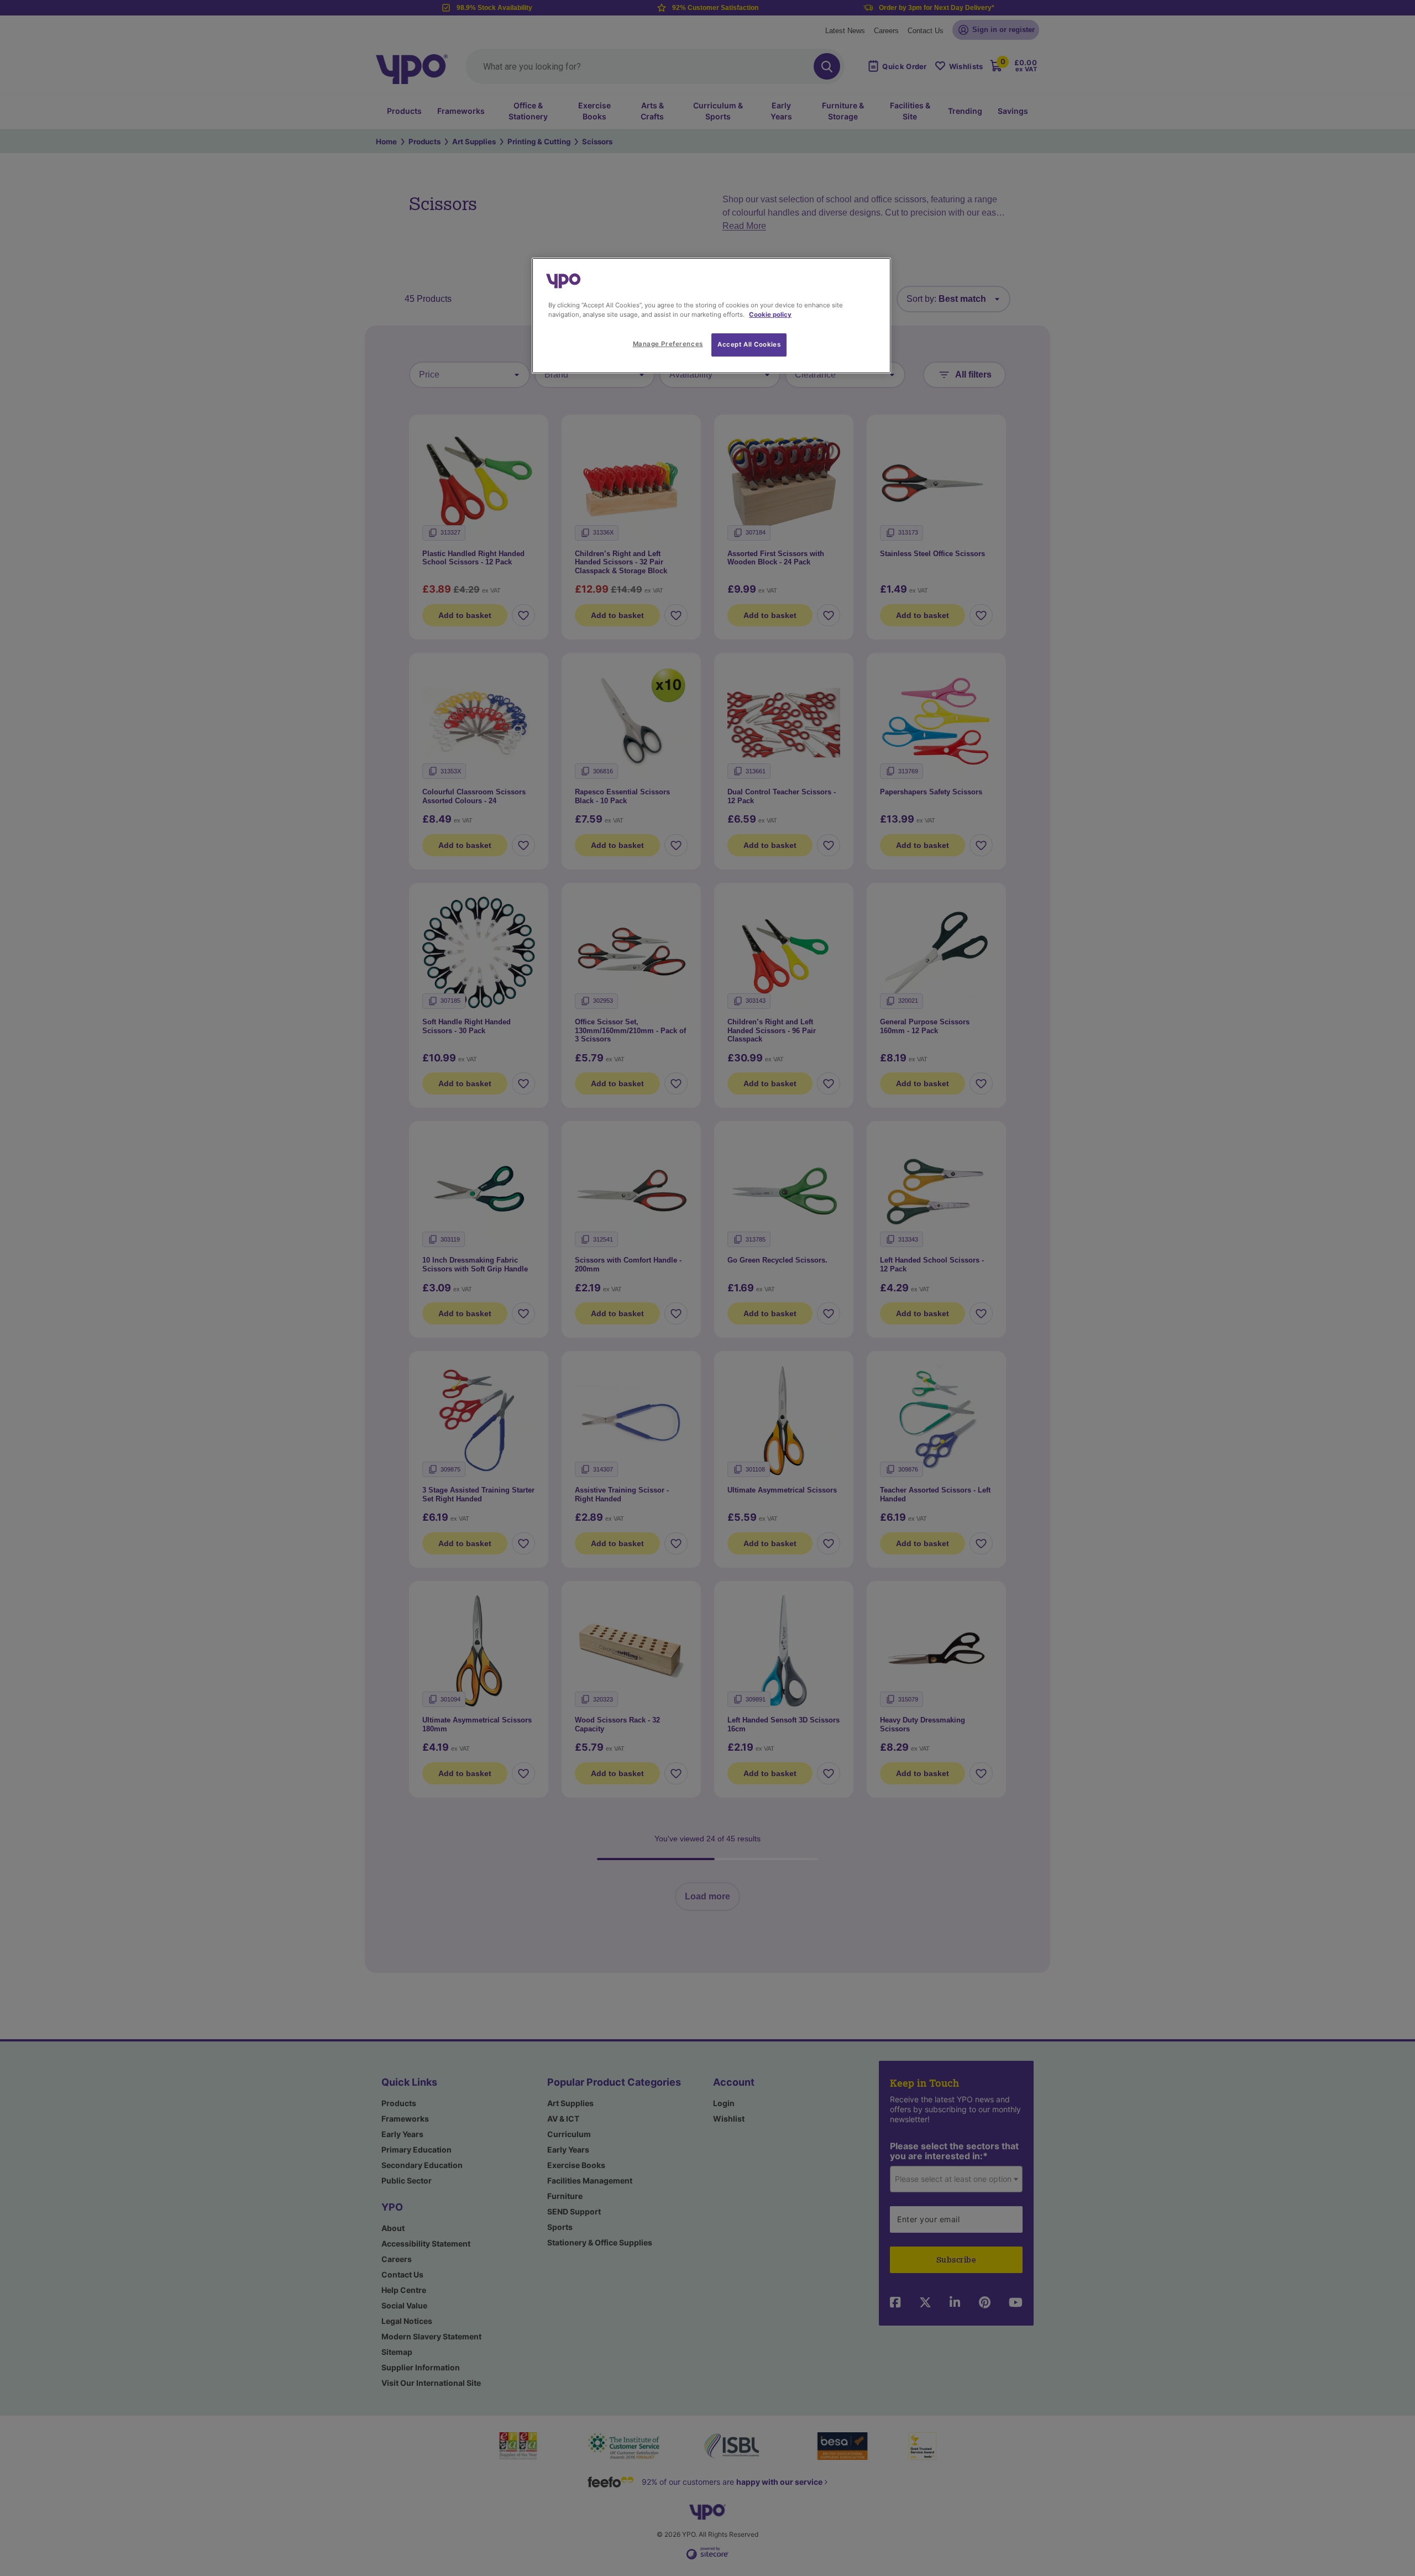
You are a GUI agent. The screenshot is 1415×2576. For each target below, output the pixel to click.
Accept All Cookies (749, 344)
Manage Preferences (668, 344)
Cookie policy (770, 315)
